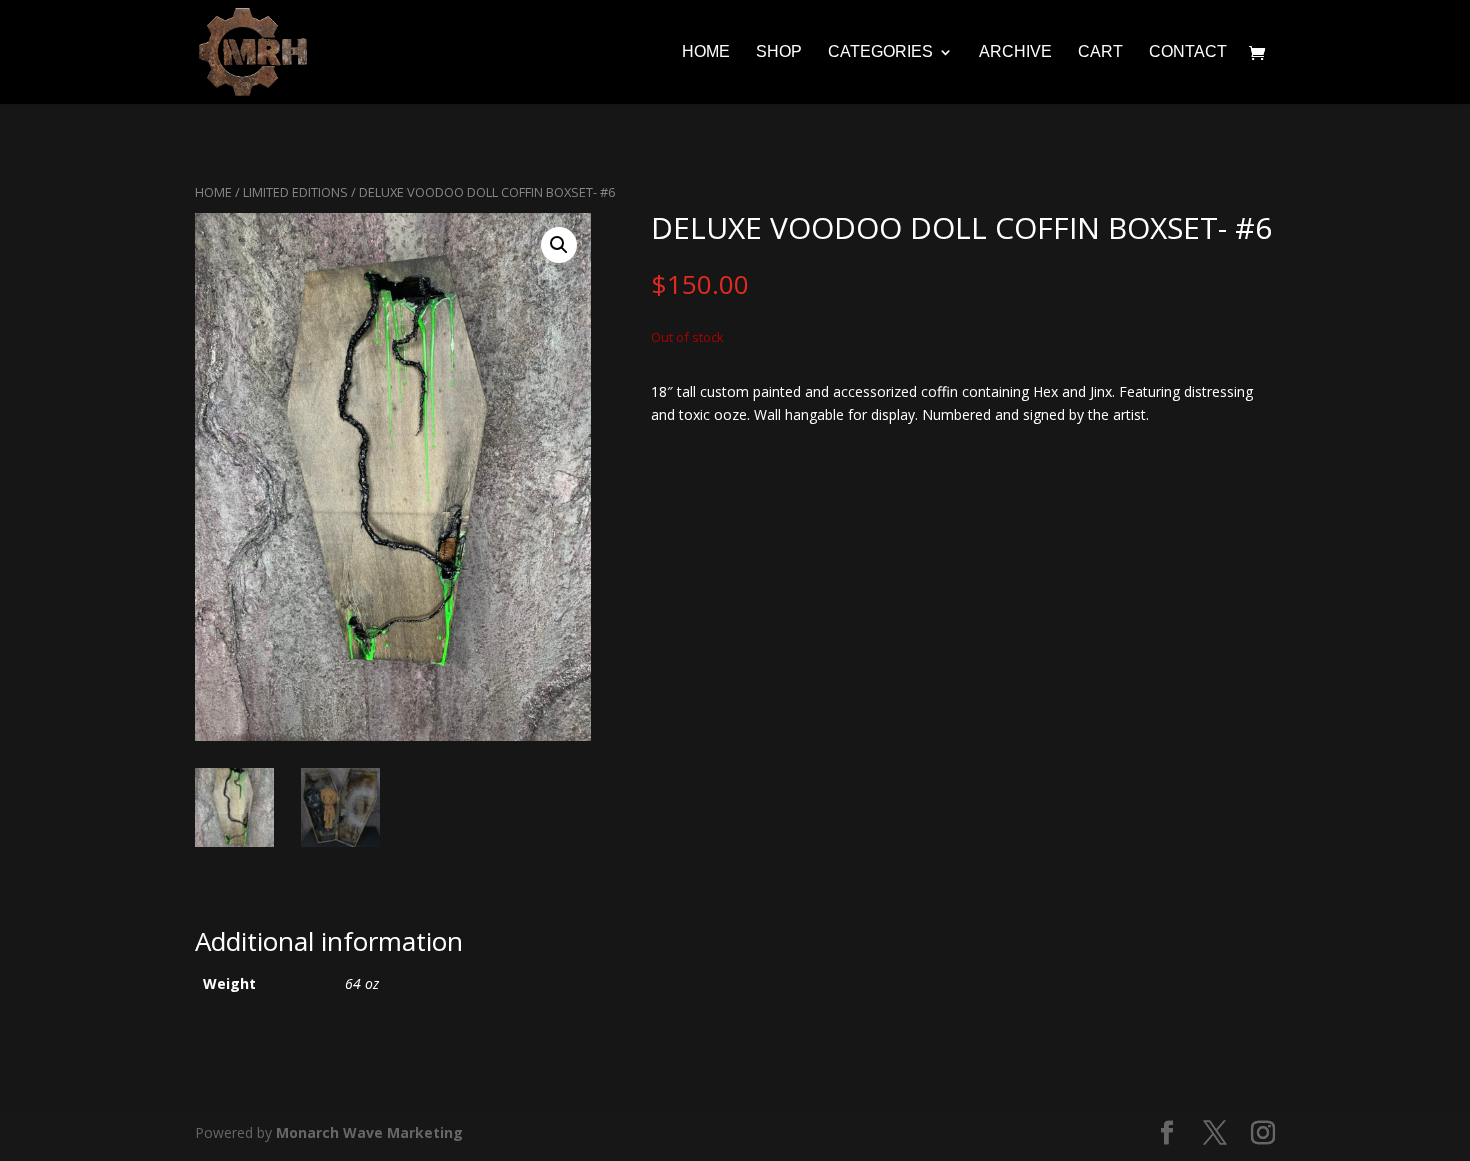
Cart (1100, 52)
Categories (880, 52)
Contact (1188, 52)
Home (706, 52)
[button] (559, 245)
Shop (779, 52)
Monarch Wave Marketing (369, 1132)
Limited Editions (295, 192)
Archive (1015, 52)
